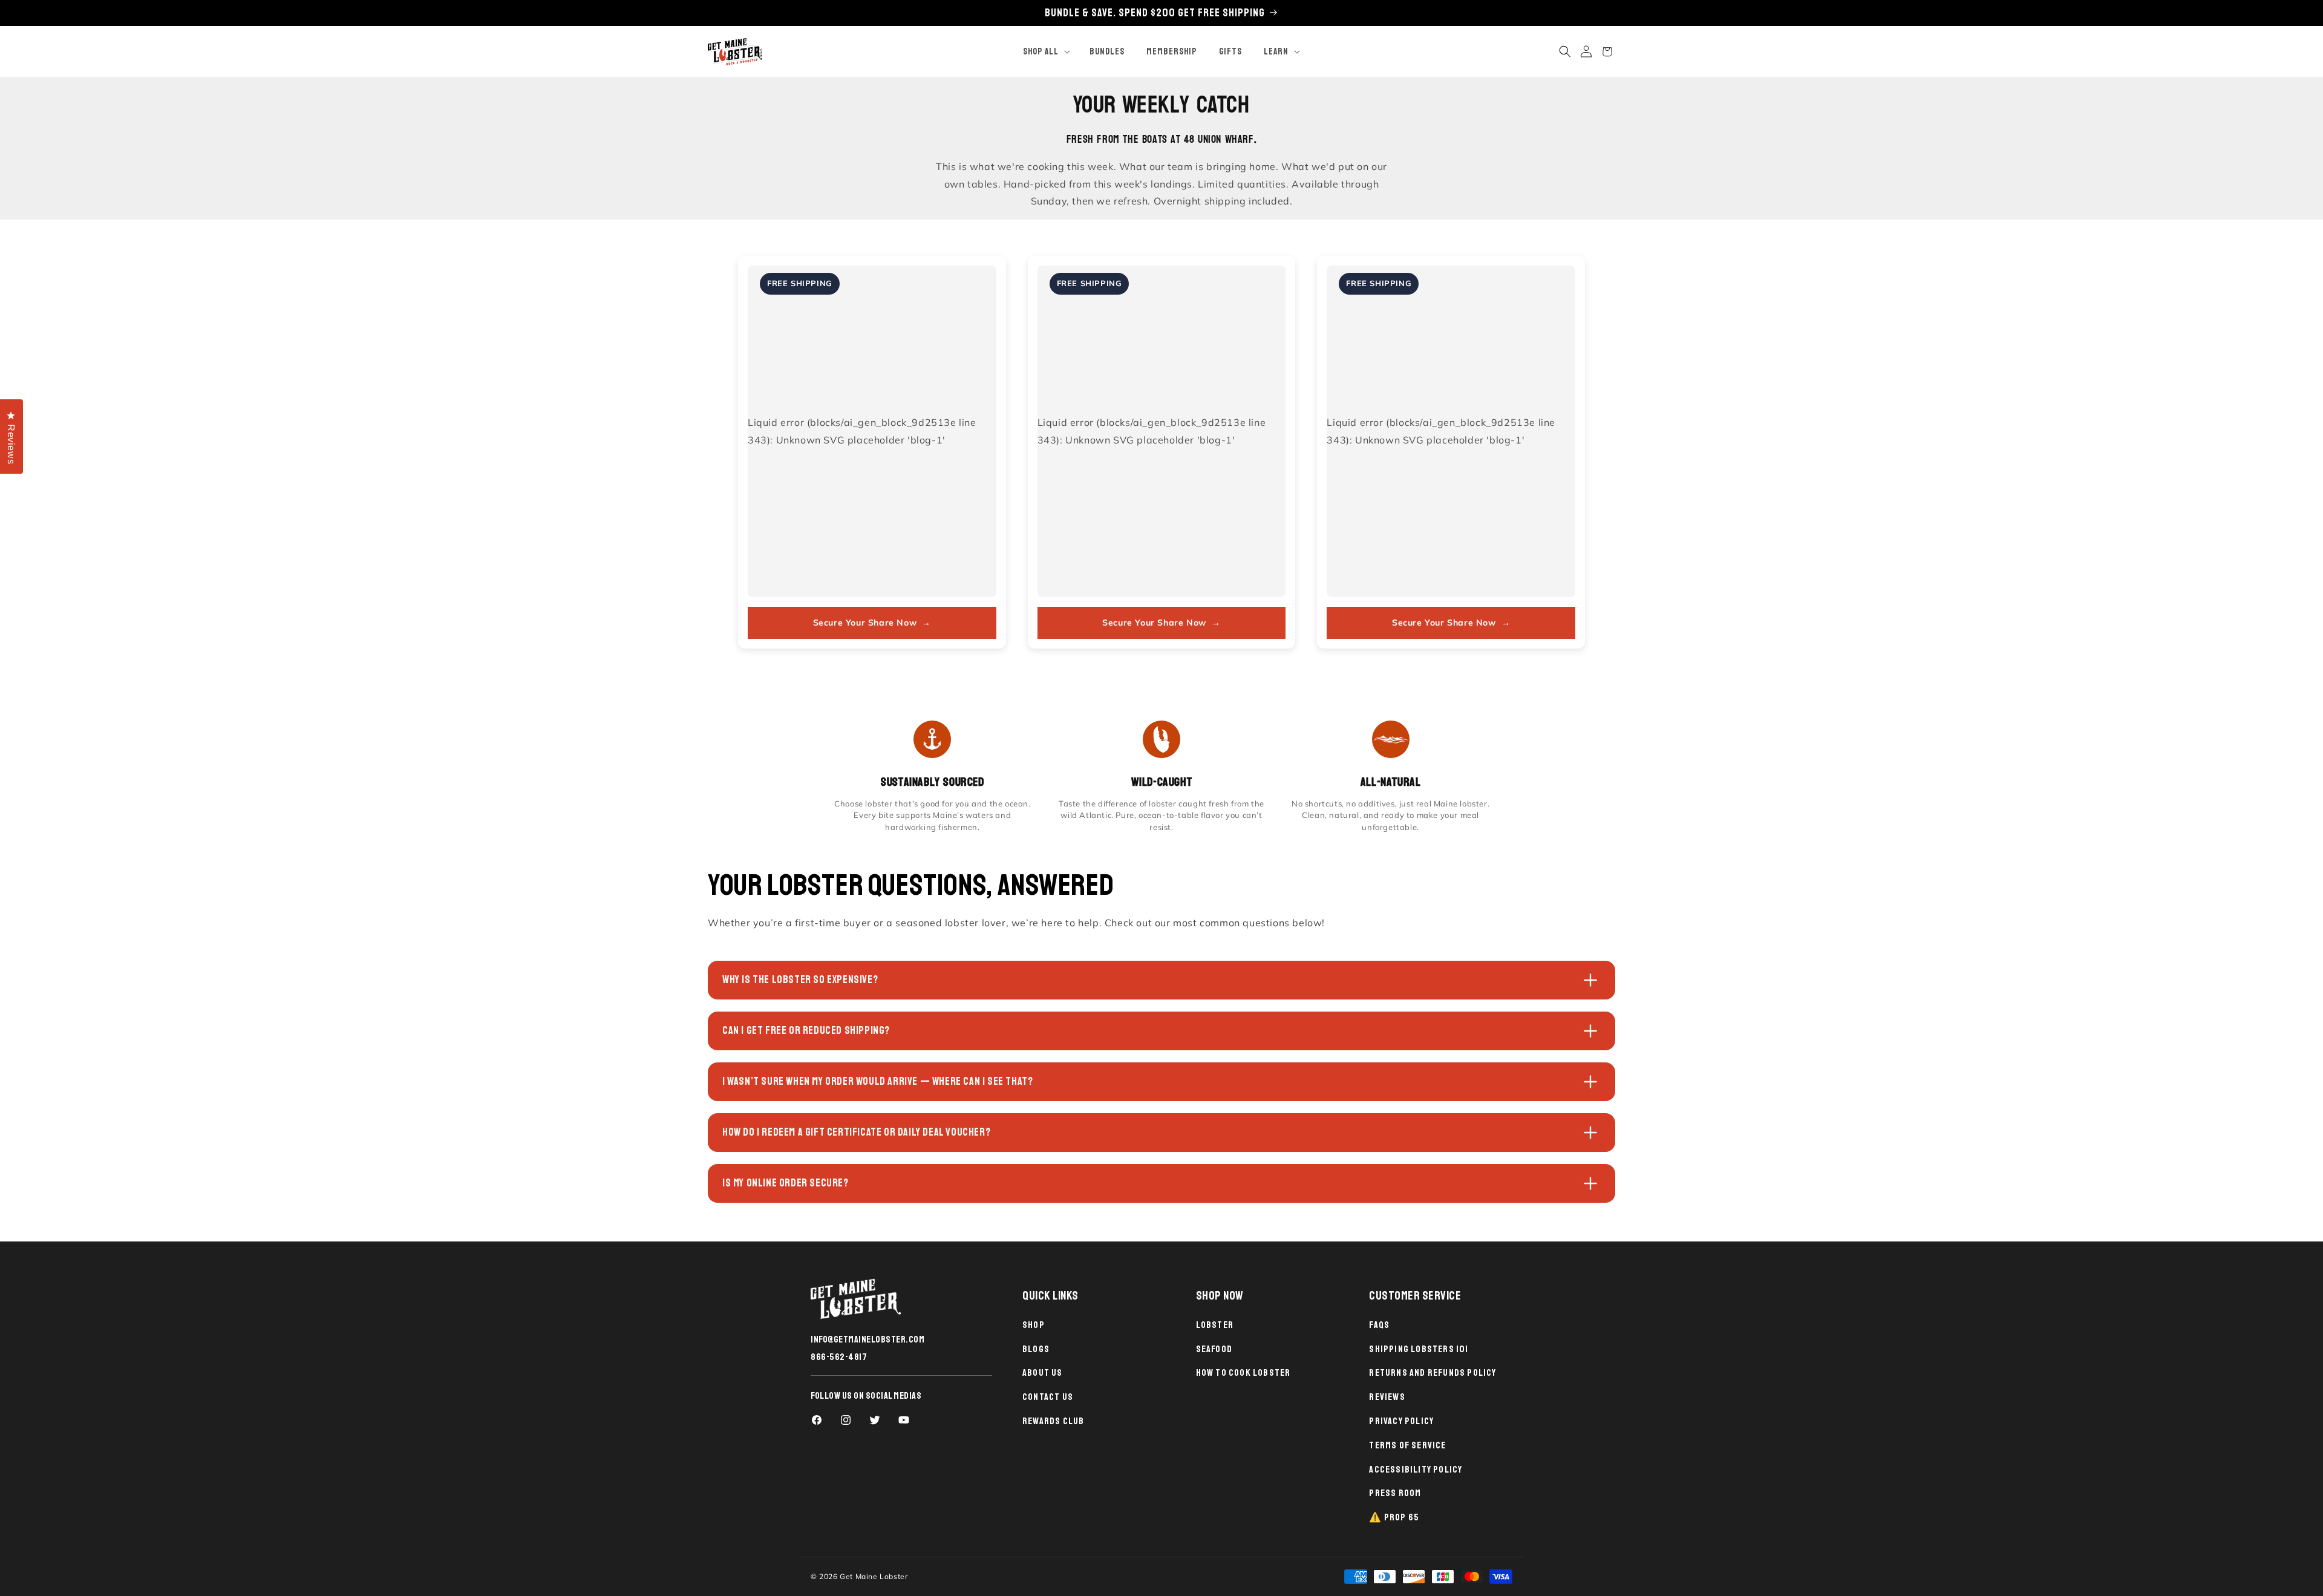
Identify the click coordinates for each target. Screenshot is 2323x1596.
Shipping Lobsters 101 (1419, 1349)
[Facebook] (817, 1420)
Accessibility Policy (1416, 1470)
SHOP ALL (1041, 52)
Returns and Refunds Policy (1433, 1373)
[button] (1045, 52)
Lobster (1215, 1325)
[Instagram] (846, 1420)
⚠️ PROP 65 (1394, 1517)
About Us (1043, 1373)
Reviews (1387, 1397)
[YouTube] (904, 1420)
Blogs (1036, 1349)
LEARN (1276, 52)
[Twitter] (875, 1420)
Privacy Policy (1401, 1421)
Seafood (1214, 1349)
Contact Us (1048, 1397)
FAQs (1379, 1325)
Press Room (1395, 1493)
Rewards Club (1053, 1421)
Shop (1034, 1325)
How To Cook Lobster (1243, 1373)
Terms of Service (1407, 1445)
